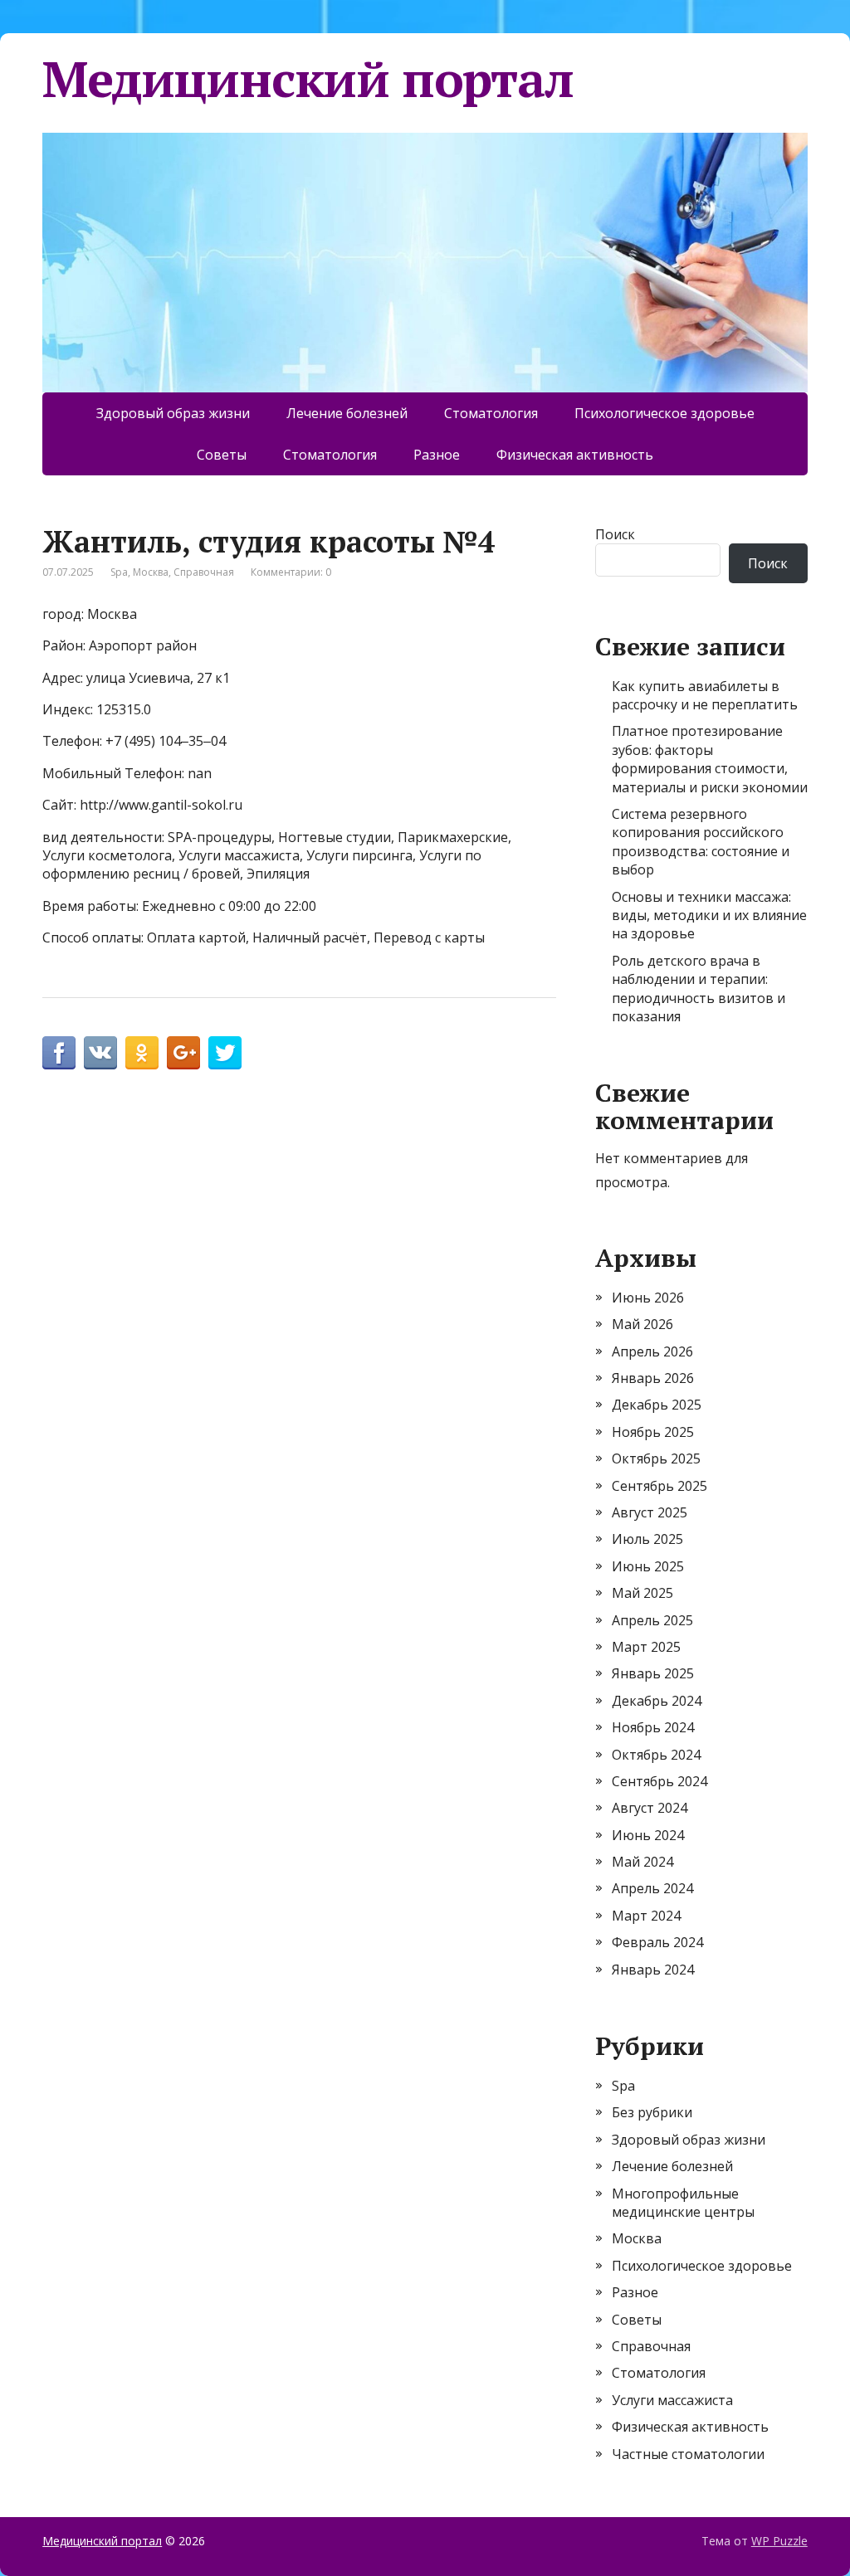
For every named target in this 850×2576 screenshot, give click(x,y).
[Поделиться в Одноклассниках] (142, 1053)
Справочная (204, 572)
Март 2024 (646, 1916)
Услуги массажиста (672, 2400)
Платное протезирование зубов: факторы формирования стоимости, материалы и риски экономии (710, 759)
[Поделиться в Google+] (183, 1053)
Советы (222, 455)
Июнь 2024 (648, 1835)
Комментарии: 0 (291, 572)
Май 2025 (642, 1593)
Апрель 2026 (652, 1351)
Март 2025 (646, 1647)
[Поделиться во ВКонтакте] (100, 1053)
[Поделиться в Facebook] (59, 1053)
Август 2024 (650, 1808)
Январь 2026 (653, 1378)
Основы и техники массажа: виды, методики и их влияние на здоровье (709, 915)
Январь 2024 (653, 1970)
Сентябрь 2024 (659, 1781)
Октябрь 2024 (656, 1755)
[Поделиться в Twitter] (225, 1053)
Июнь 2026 (648, 1298)
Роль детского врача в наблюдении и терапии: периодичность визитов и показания (699, 989)
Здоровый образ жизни (173, 413)
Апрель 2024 (652, 1888)
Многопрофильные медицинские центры (683, 2203)
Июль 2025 (647, 1539)
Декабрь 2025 (657, 1405)
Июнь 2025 (648, 1566)
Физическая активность (575, 455)
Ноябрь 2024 (653, 1727)
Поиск (615, 534)
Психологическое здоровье (664, 413)
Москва (151, 572)
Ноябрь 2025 (653, 1432)
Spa (119, 572)
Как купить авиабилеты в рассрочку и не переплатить (705, 695)
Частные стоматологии (688, 2454)
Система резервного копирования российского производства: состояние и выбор (701, 842)
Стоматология (491, 413)
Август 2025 (650, 1512)
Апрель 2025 (652, 1620)
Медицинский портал (308, 79)
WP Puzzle (779, 2541)
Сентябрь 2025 (659, 1486)
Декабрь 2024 (657, 1701)
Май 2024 (642, 1862)
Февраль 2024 (657, 1942)
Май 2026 (642, 1324)
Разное (437, 455)
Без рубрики (652, 2112)
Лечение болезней (347, 413)
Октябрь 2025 (656, 1458)
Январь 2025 (653, 1673)
